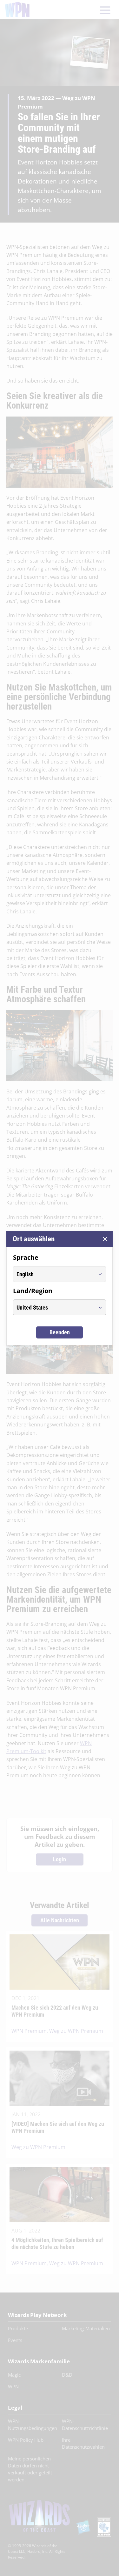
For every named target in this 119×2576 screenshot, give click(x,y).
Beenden (60, 1332)
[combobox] (54, 1274)
